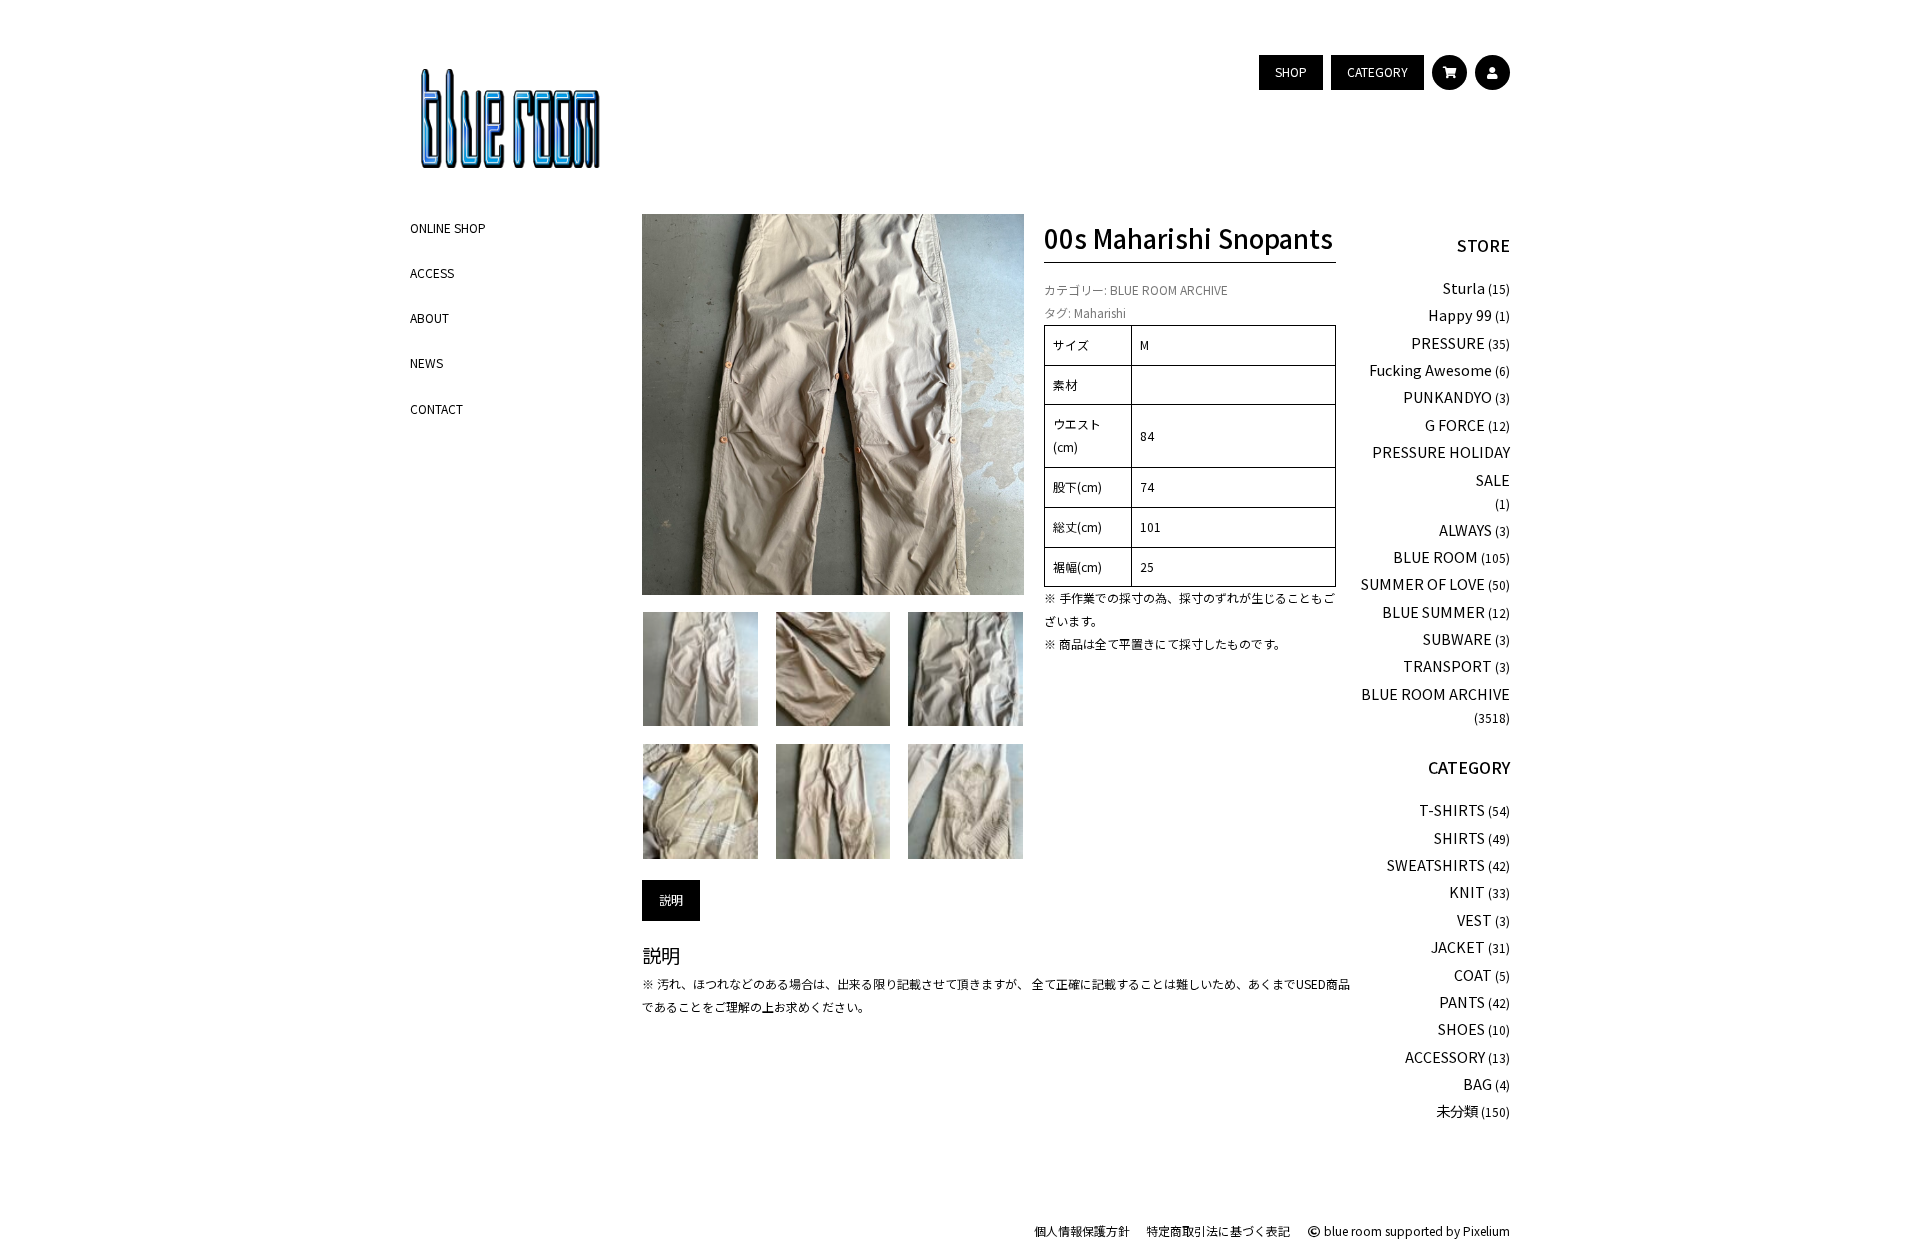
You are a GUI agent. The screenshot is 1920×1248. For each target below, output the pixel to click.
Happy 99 (1460, 314)
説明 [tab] (671, 899)
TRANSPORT (1447, 665)
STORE (1483, 245)
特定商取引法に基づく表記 (1218, 1230)
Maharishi (1100, 312)
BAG (1477, 1083)
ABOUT (429, 317)
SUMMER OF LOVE (1423, 583)
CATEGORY (1469, 767)
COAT (1473, 974)
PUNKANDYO (1447, 396)
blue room (1351, 1230)
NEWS (426, 362)
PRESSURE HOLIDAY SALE (1441, 465)
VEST (1474, 919)
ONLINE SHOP (448, 227)
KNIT (1467, 891)
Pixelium (1486, 1230)
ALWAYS (1465, 529)
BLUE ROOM (1435, 556)
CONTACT (436, 408)
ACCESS (432, 272)
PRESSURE (1448, 342)
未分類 (1457, 1110)
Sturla (1464, 287)
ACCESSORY (1445, 1056)
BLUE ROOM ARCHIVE (1169, 289)
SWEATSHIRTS (1436, 864)
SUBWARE (1457, 638)
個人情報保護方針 (1082, 1230)
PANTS (1462, 1001)
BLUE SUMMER (1433, 611)
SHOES (1461, 1028)
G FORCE (1455, 424)
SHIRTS (1459, 837)
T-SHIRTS (1452, 809)
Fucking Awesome (1430, 369)
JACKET (1458, 946)
